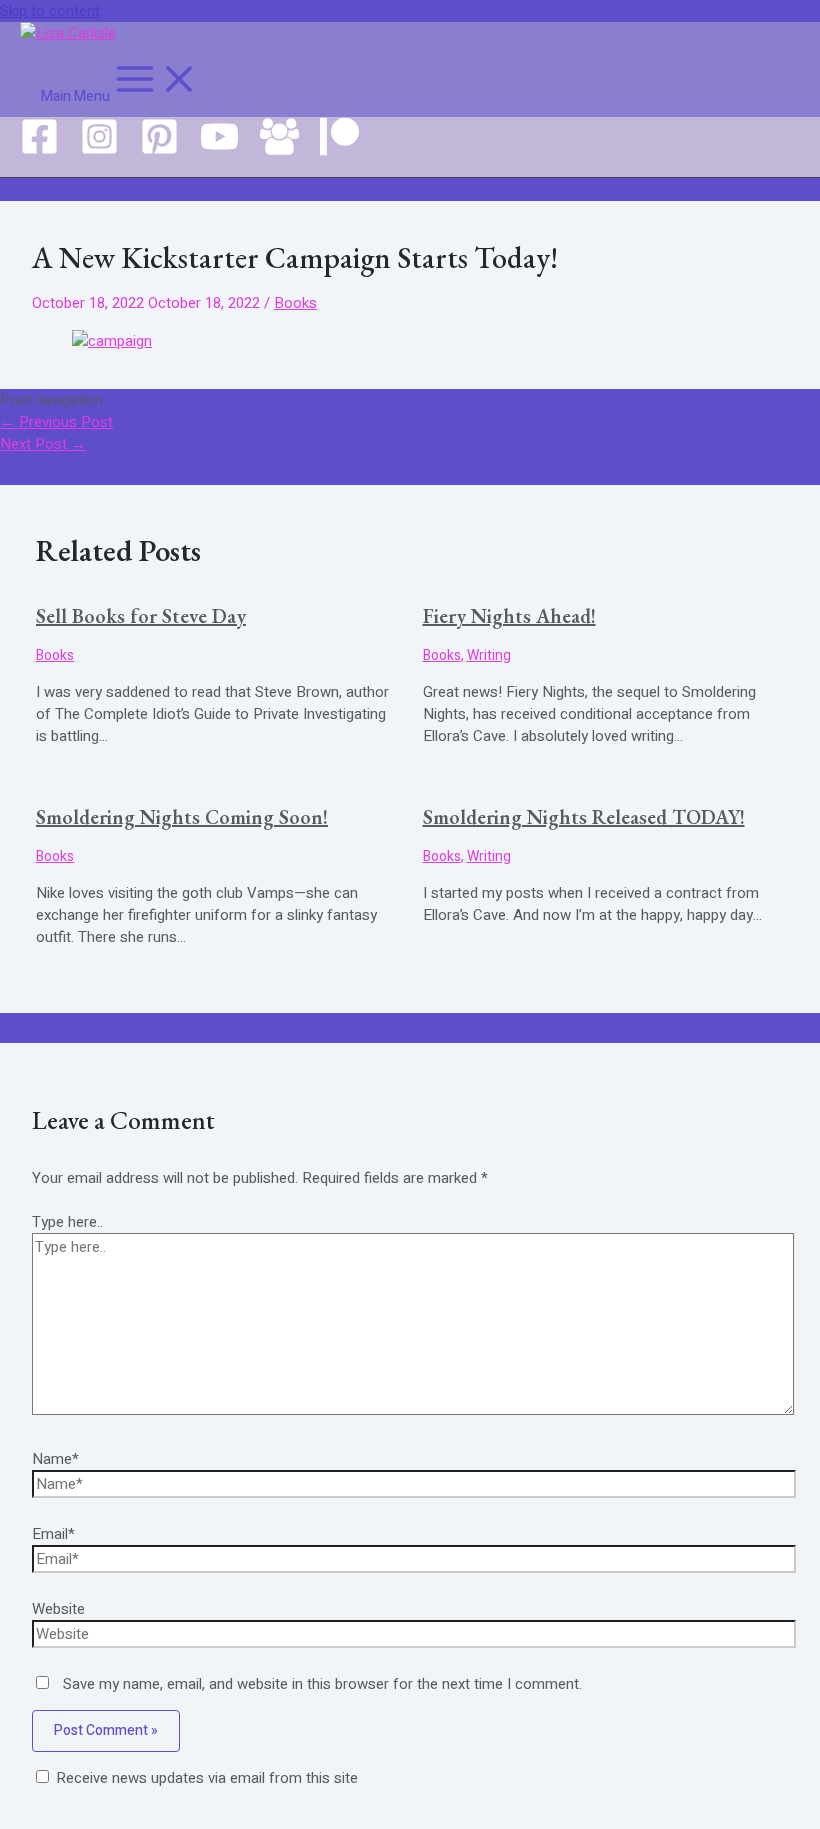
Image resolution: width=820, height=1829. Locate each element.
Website (58, 1609)
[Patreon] (339, 151)
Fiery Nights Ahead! (509, 616)
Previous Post (56, 422)
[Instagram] (99, 151)
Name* (55, 1459)
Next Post (43, 444)
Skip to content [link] (50, 11)
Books (295, 303)
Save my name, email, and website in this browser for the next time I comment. (322, 1684)
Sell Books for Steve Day (141, 616)
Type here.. (67, 1222)
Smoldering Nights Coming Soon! (182, 817)
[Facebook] (39, 151)
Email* (53, 1534)
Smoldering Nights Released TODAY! (584, 817)
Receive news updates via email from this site (205, 1778)
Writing (489, 655)
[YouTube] (219, 151)
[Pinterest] (159, 151)
